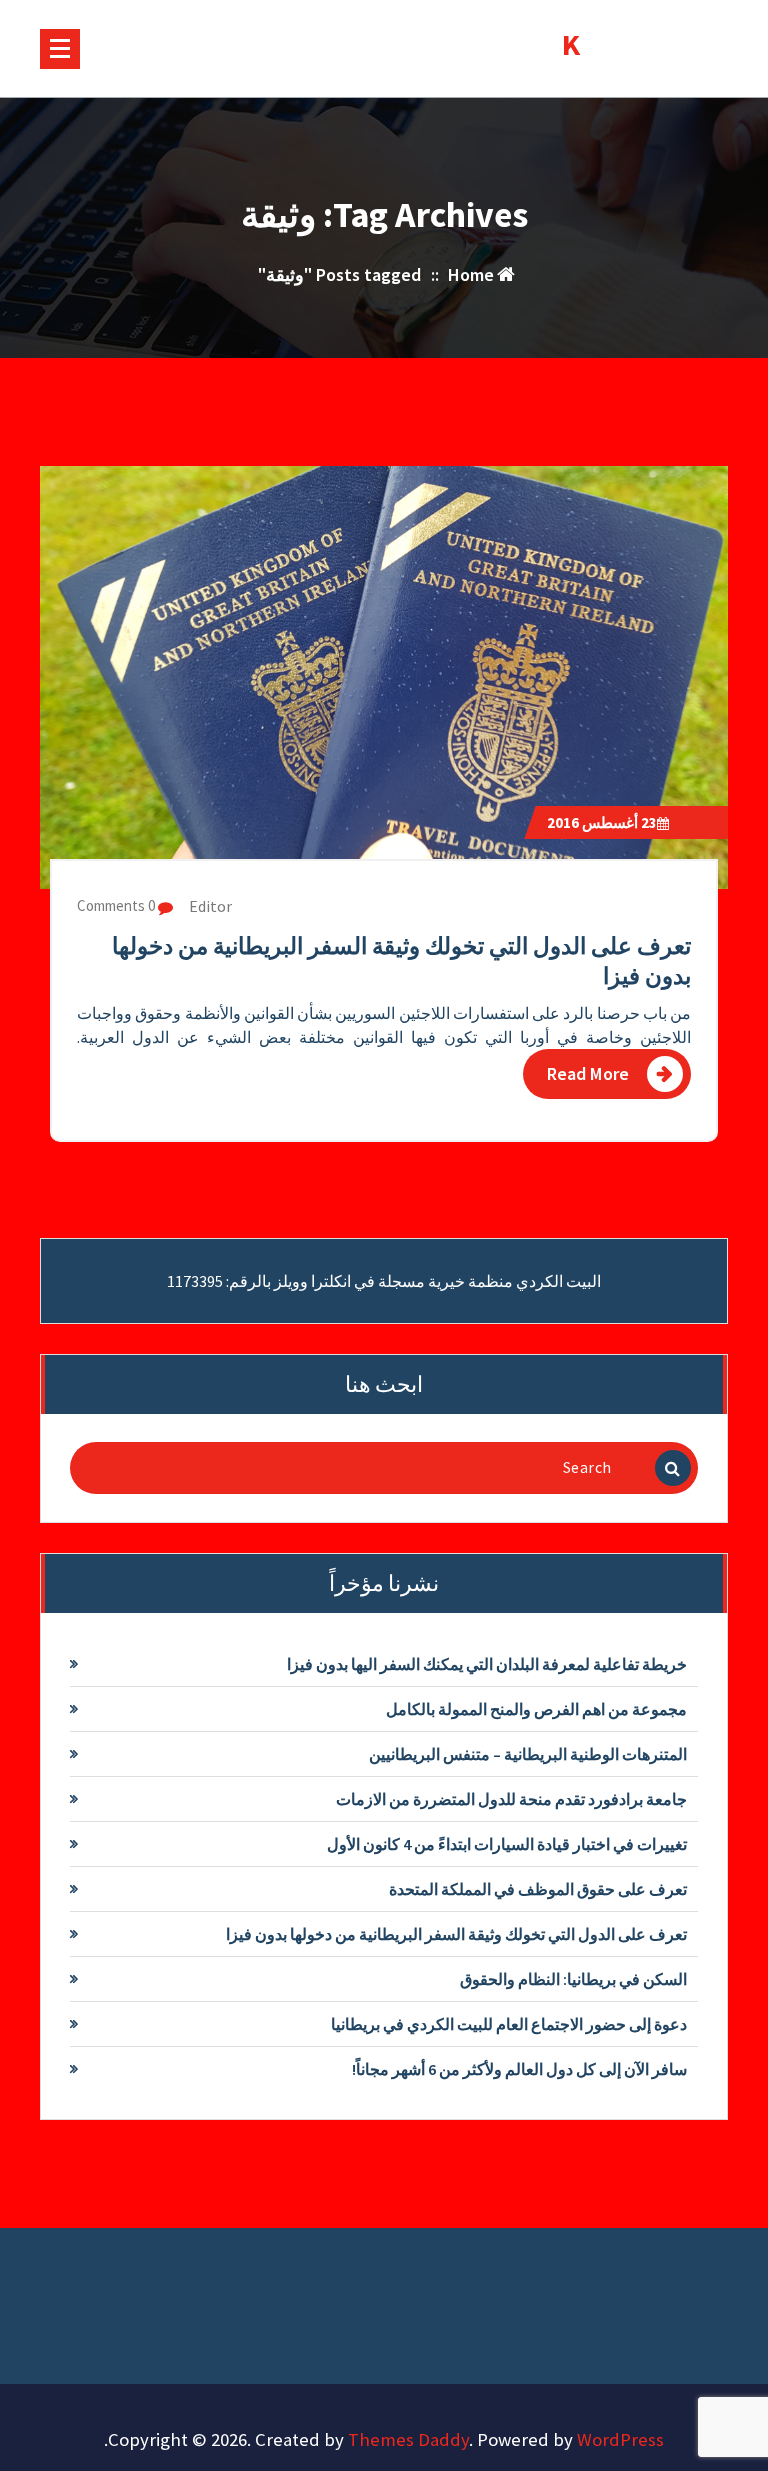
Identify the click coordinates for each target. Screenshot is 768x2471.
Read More (588, 1073)
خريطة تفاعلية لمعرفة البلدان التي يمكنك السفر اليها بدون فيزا (487, 1664)
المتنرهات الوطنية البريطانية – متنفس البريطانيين (528, 1754)
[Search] (673, 1468)
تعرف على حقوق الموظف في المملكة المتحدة (538, 1889)
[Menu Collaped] (60, 49)
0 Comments (117, 905)
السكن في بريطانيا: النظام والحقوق (573, 1979)
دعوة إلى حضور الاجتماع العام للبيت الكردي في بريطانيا (509, 2024)
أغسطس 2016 (602, 822)
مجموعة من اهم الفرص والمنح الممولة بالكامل (536, 1709)
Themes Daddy (408, 2439)
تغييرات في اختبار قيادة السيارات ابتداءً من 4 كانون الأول (507, 1844)
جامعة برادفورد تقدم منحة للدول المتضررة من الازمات (511, 1799)
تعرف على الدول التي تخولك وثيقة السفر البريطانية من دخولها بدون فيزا (456, 1934)
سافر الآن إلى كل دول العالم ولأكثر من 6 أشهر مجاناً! (519, 2069)
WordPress (620, 2439)
